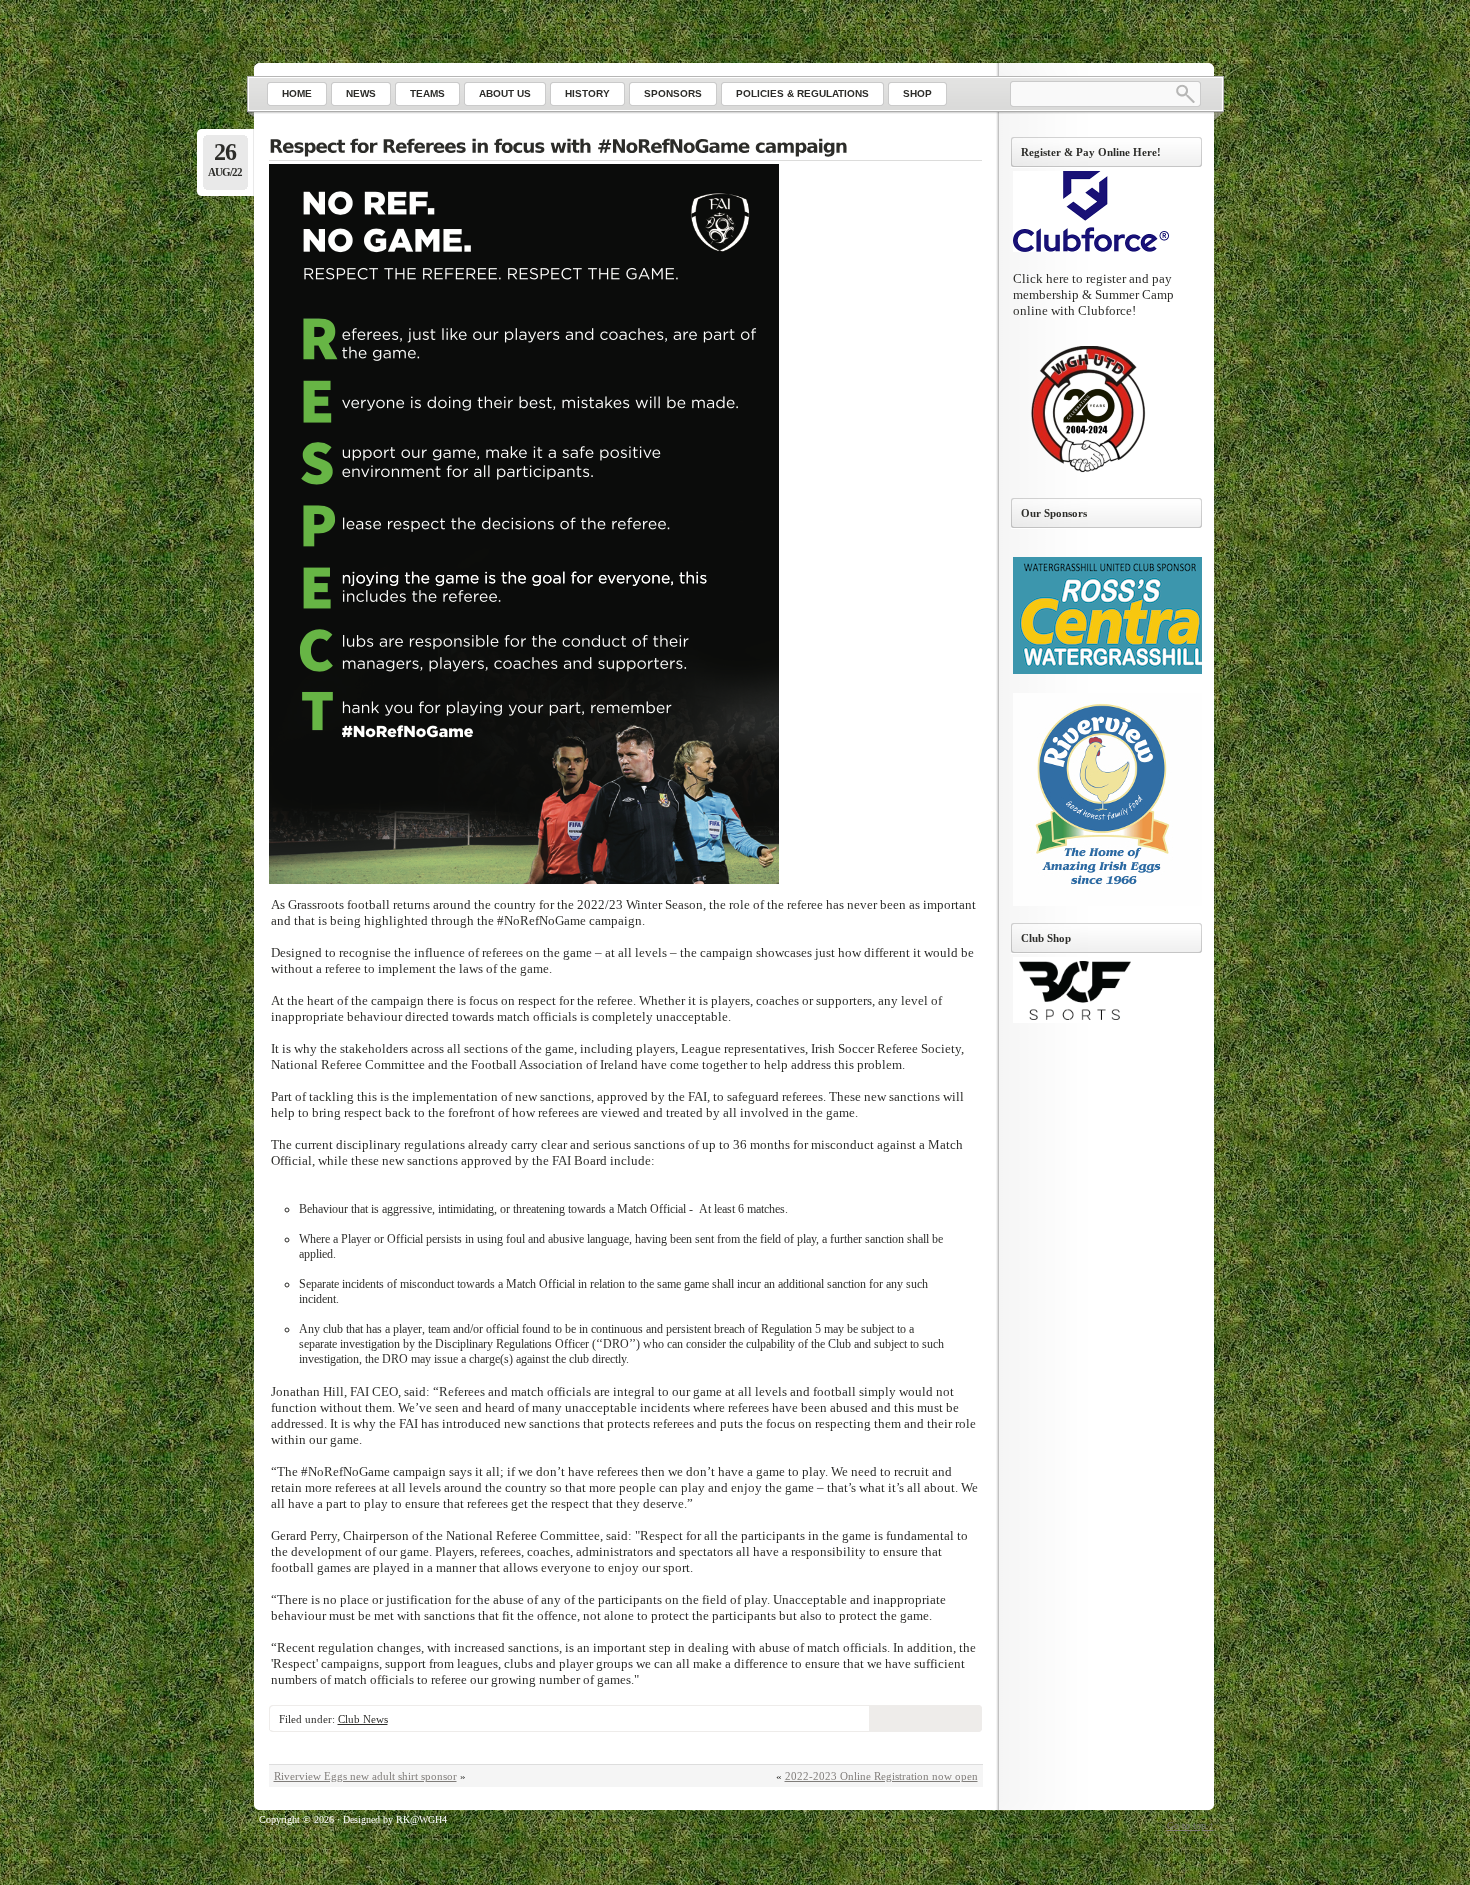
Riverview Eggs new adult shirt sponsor (365, 1776)
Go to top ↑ (1190, 1825)
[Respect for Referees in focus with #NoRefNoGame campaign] (625, 148)
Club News (363, 1719)
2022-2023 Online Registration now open (881, 1776)
